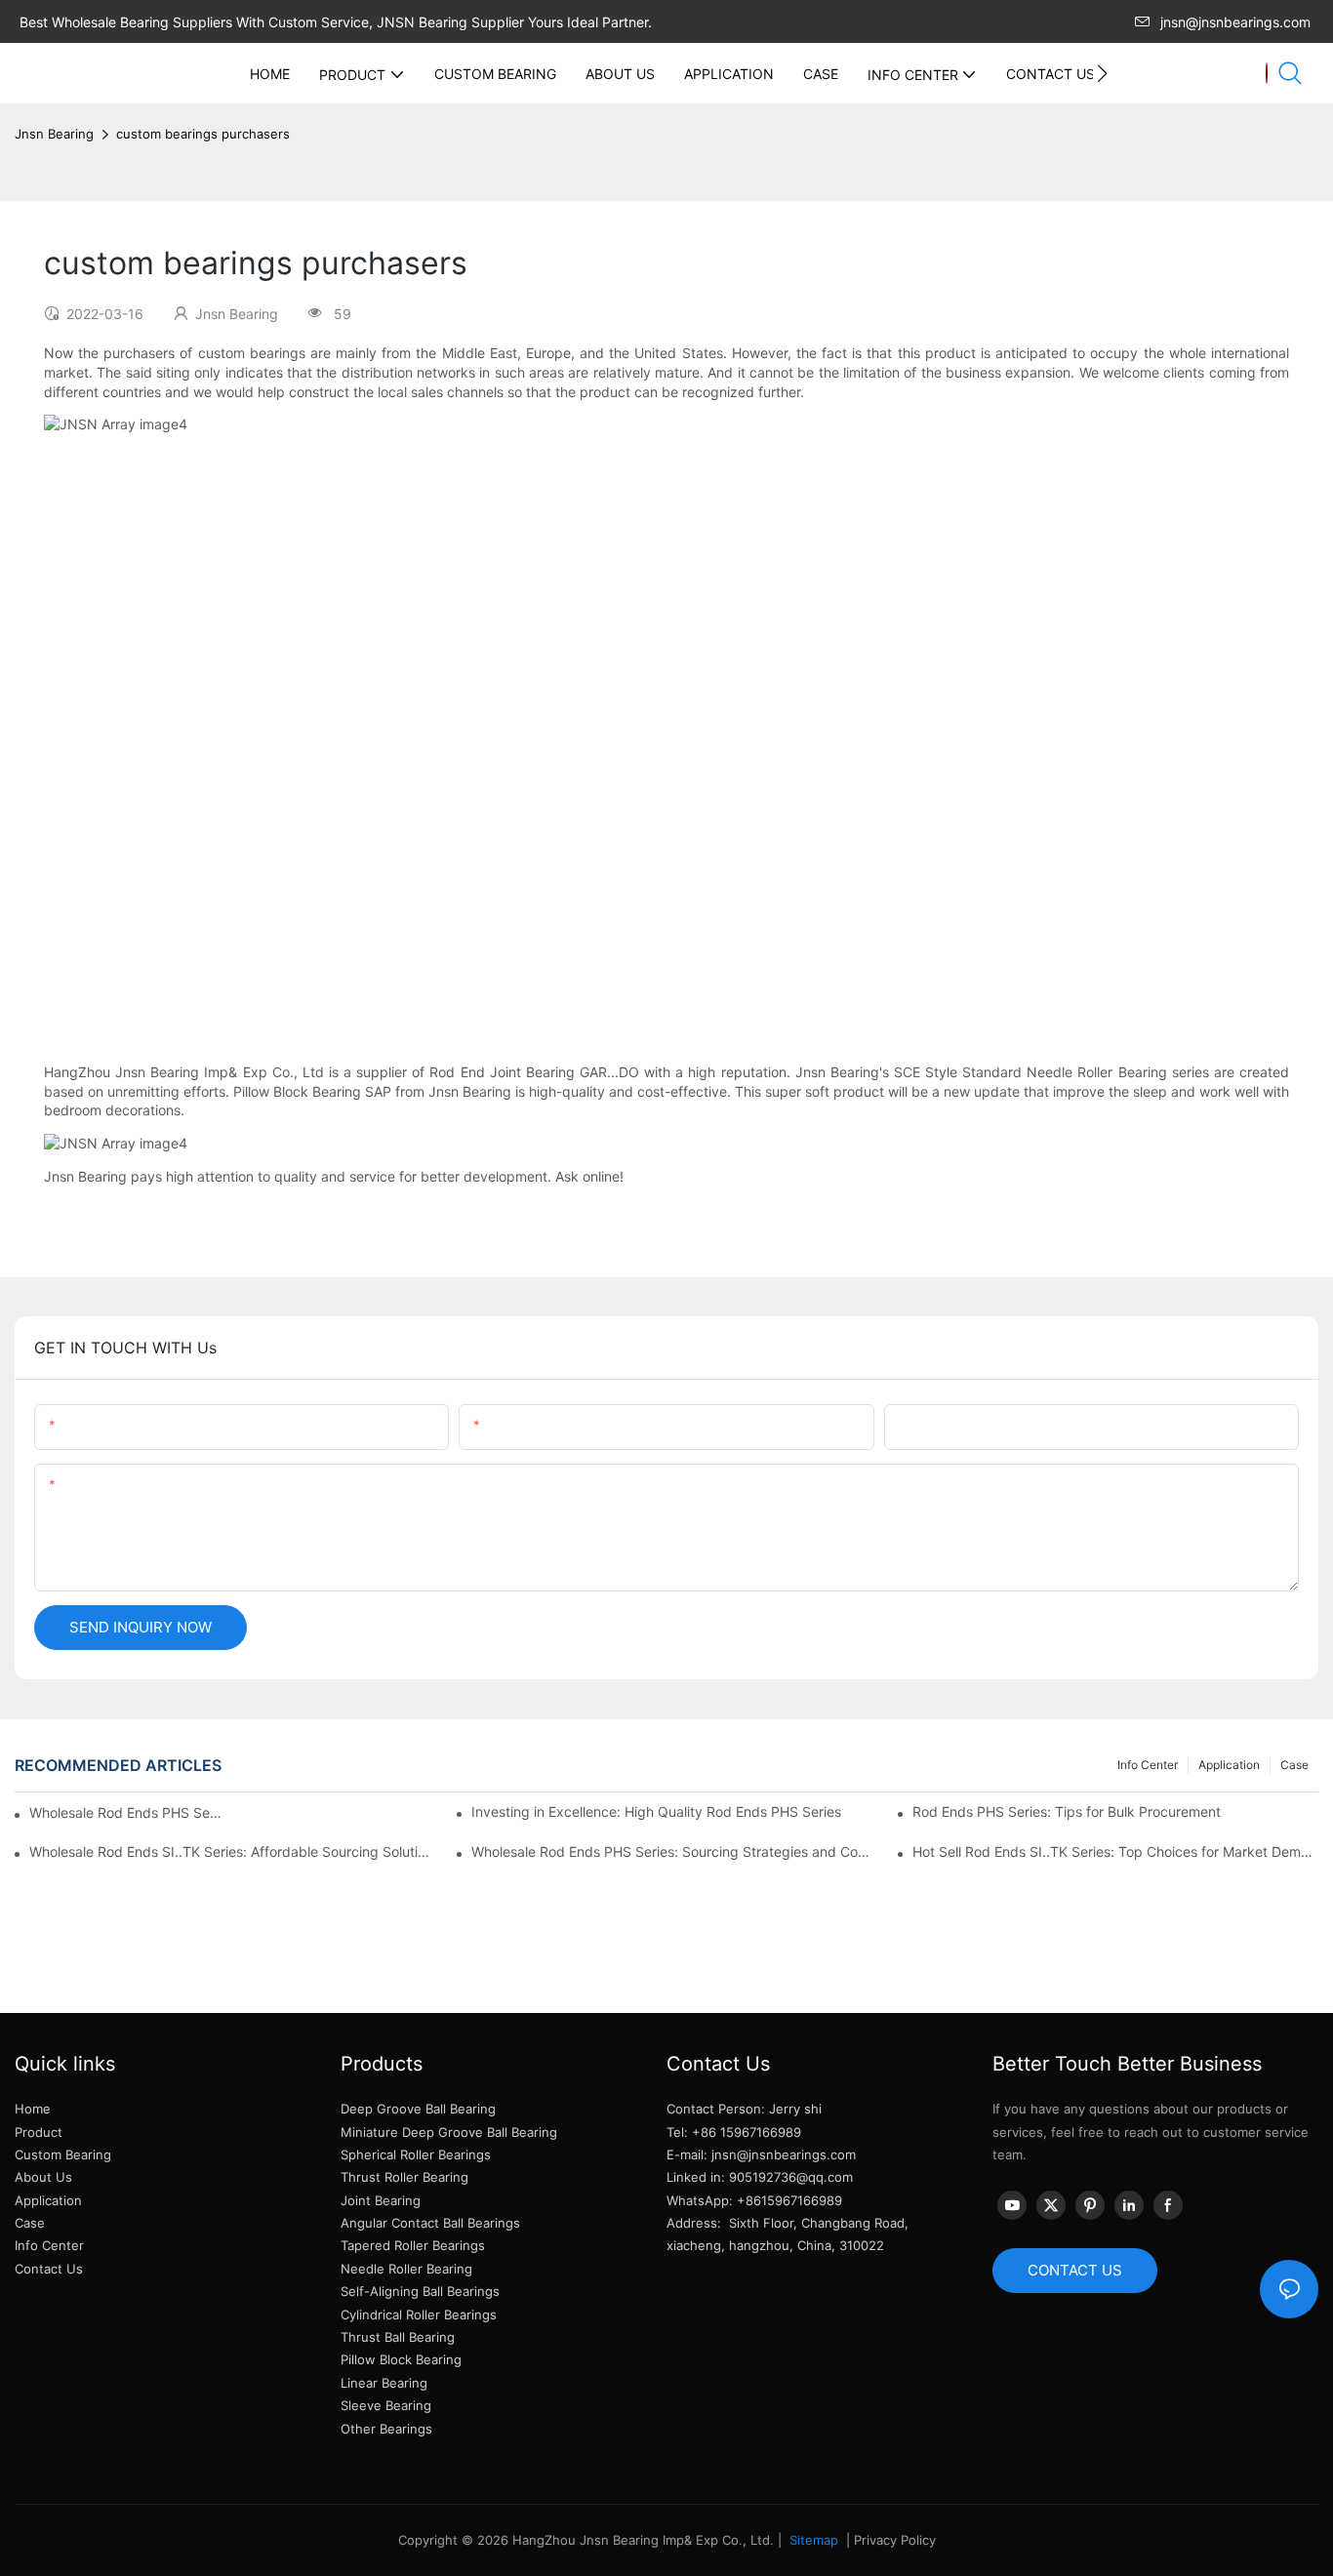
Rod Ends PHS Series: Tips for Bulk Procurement (1067, 1811)
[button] (1102, 73)
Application (1229, 1765)
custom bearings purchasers (203, 134)
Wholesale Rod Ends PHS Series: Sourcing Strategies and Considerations (674, 1851)
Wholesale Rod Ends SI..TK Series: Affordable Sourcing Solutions (232, 1851)
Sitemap (812, 2540)
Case (1294, 1765)
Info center (1148, 1765)
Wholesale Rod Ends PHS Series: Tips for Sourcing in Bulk (127, 1812)
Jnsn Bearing (54, 134)
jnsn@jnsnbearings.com (1235, 22)
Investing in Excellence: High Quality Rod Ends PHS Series (656, 1811)
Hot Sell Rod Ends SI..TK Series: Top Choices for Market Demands (1115, 1851)
